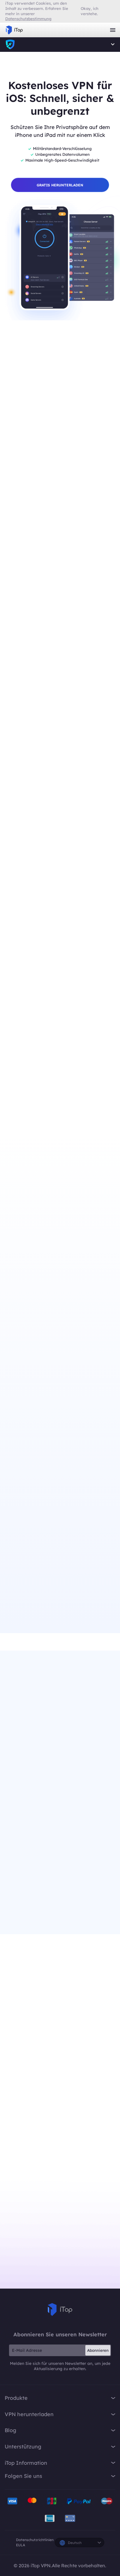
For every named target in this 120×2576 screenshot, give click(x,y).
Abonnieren (98, 2350)
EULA (21, 2545)
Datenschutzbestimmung (28, 19)
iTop (60, 2310)
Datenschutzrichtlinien (35, 2540)
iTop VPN (14, 30)
